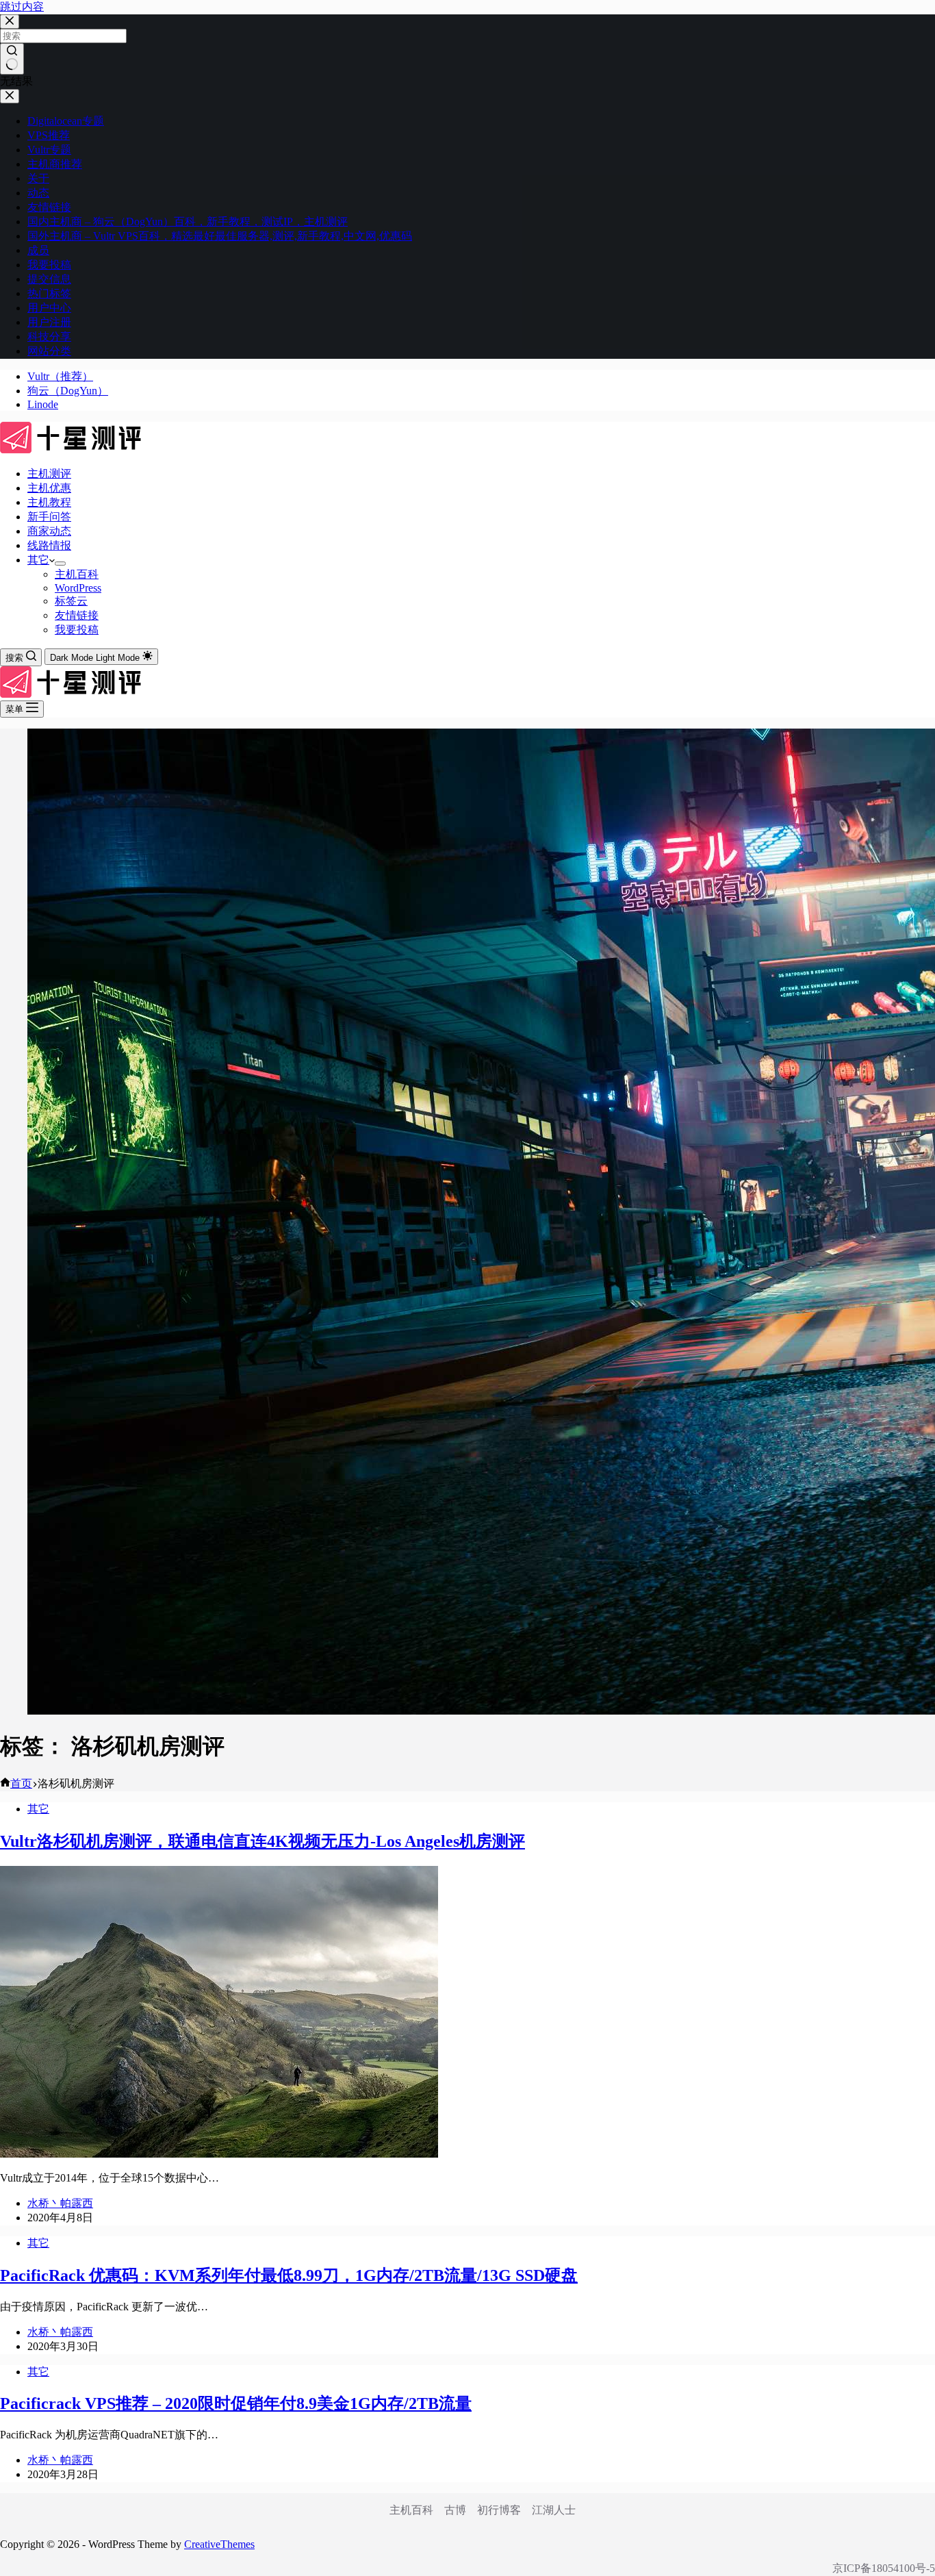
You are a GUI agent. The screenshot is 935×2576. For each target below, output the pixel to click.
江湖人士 (554, 2510)
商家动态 (49, 531)
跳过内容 (22, 7)
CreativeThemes (219, 2544)
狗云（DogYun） (68, 391)
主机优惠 (49, 488)
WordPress (78, 588)
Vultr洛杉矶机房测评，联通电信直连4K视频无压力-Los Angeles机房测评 (262, 1841)
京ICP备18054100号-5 (884, 2568)
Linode (43, 404)
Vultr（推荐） (60, 376)
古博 (455, 2510)
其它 (38, 560)
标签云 (71, 601)
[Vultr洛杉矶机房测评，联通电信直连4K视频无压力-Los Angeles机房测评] (219, 2154)
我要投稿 (77, 630)
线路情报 (49, 545)
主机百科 (77, 574)
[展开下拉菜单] (60, 564)
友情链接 (77, 615)
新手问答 (49, 517)
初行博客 (499, 2510)
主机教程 (49, 502)
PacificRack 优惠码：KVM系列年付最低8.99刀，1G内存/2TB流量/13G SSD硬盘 (289, 2275)
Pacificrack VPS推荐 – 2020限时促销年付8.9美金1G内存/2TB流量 (236, 2403)
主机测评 (49, 473)
